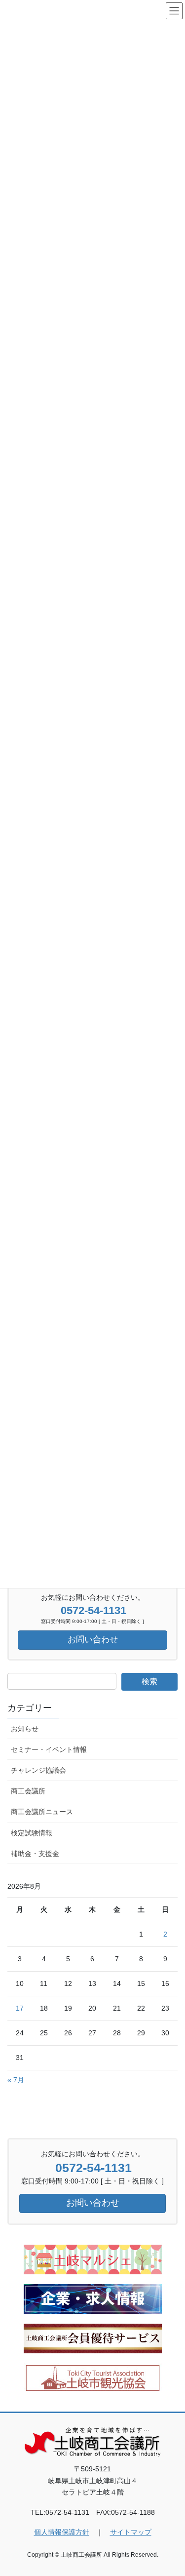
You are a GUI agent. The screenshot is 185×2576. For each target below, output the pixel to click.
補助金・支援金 (35, 1854)
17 (20, 2008)
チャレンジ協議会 (38, 1770)
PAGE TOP (171, 2490)
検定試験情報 (32, 1833)
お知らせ (25, 1729)
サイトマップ (131, 2532)
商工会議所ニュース (42, 1812)
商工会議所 (28, 1791)
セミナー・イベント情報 (49, 1749)
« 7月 (16, 2080)
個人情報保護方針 (62, 2532)
